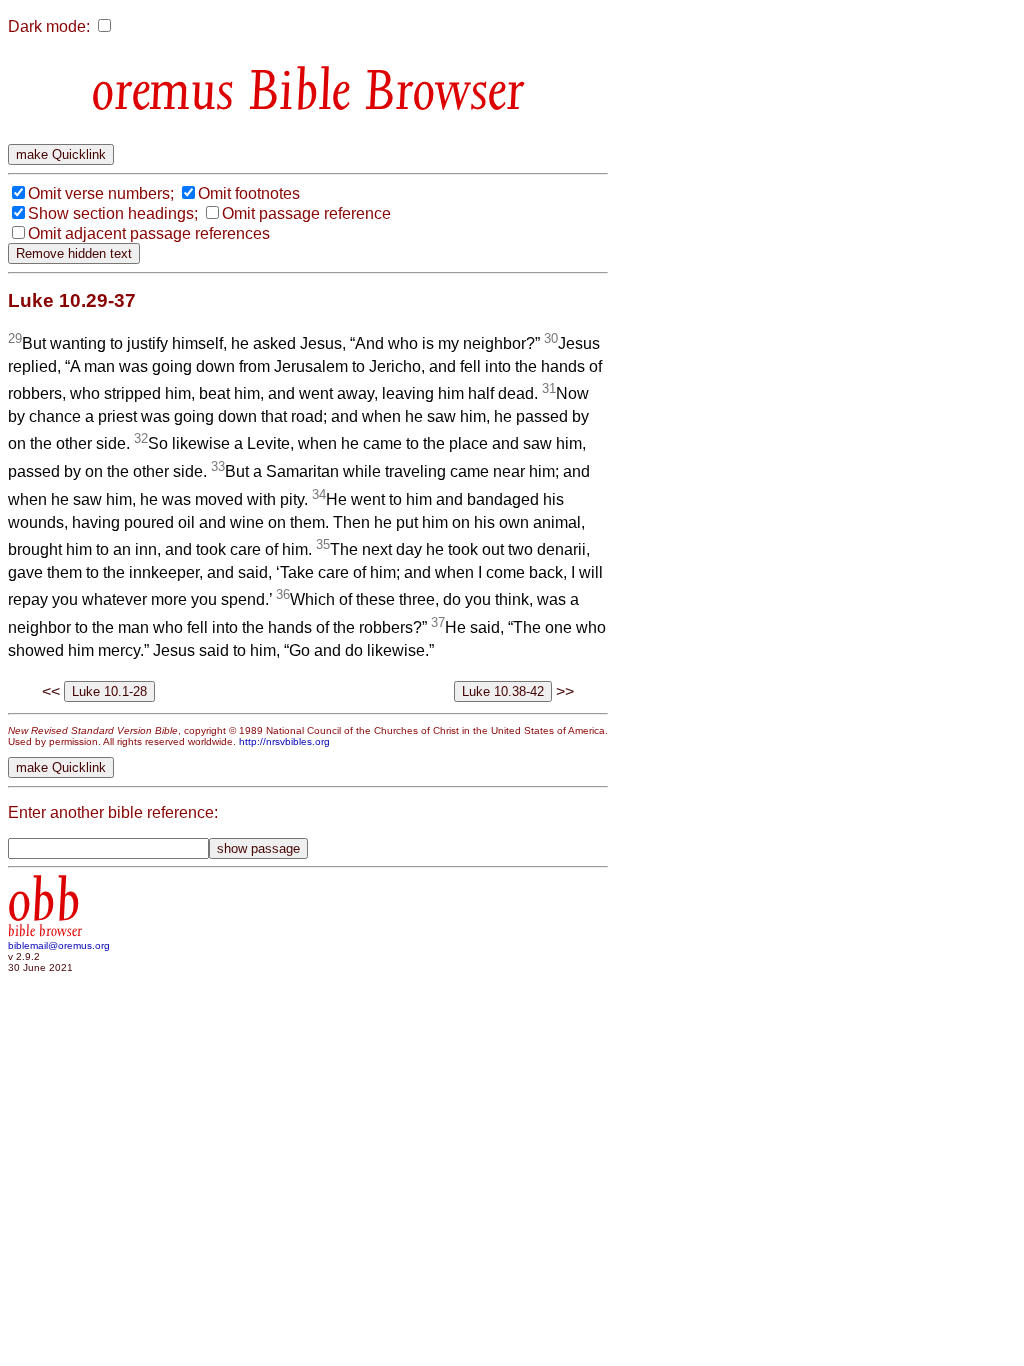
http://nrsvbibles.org (284, 741)
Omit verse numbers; (101, 193)
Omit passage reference (306, 213)
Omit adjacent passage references (149, 233)
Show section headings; (113, 213)
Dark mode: (49, 26)
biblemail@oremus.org (59, 945)
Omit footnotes (249, 193)
